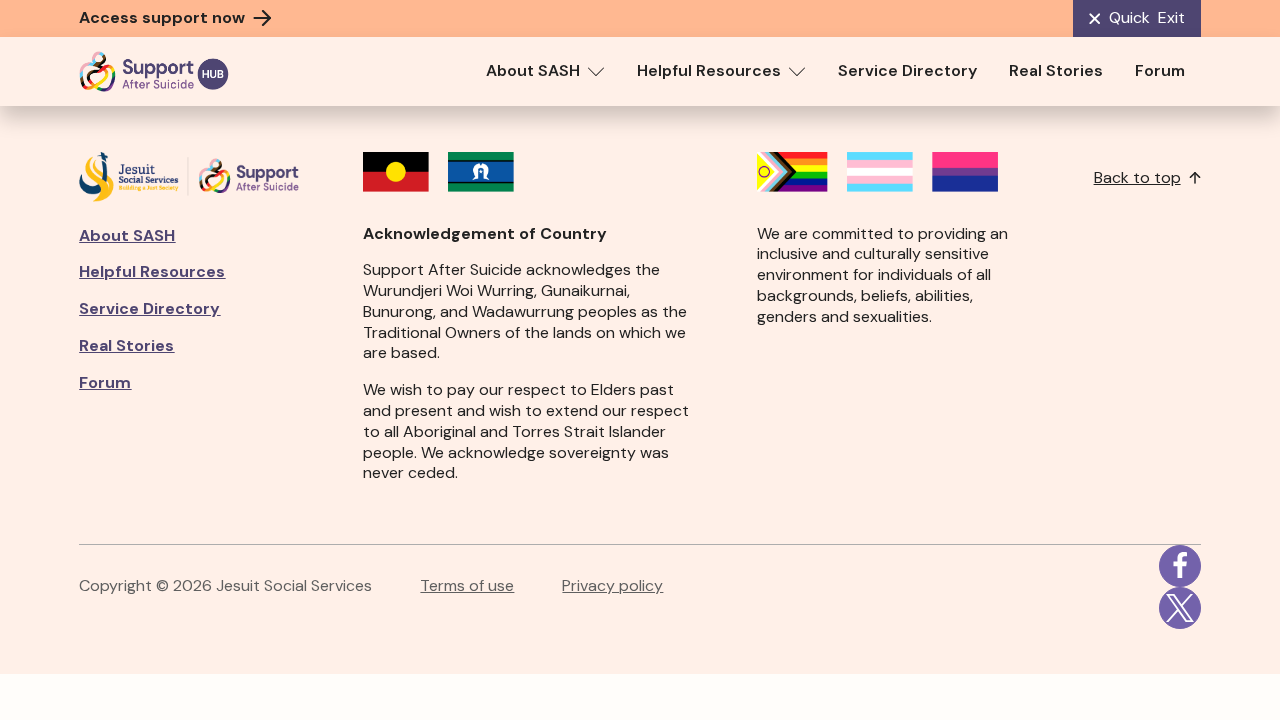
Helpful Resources (709, 70)
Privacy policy (612, 586)
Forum (1160, 70)
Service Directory (907, 70)
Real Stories (1056, 70)
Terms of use (467, 586)
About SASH (533, 70)
